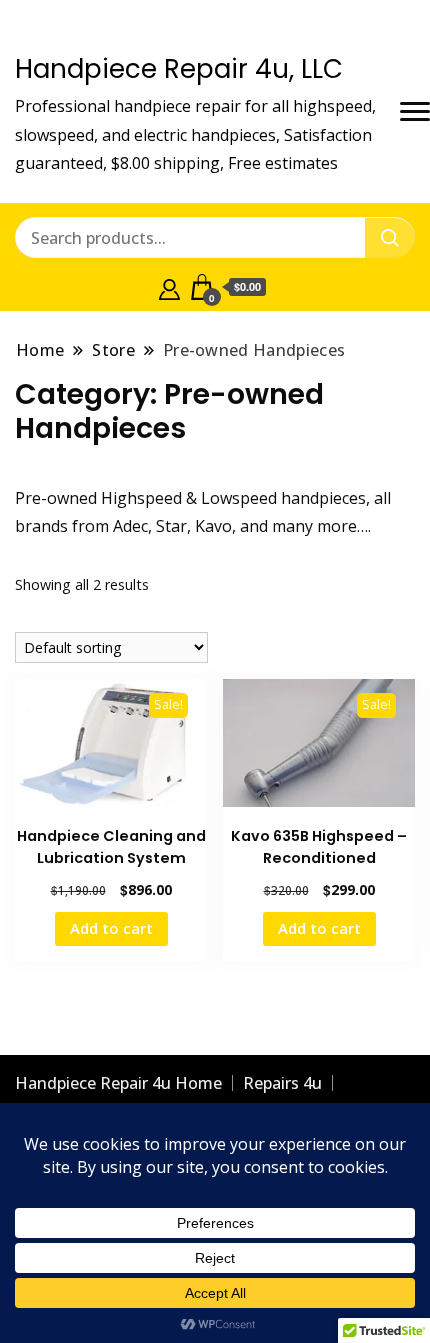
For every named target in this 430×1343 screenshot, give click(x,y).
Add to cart (111, 928)
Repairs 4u (282, 1083)
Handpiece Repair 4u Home (118, 1083)
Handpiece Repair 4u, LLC (179, 69)
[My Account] (169, 287)
